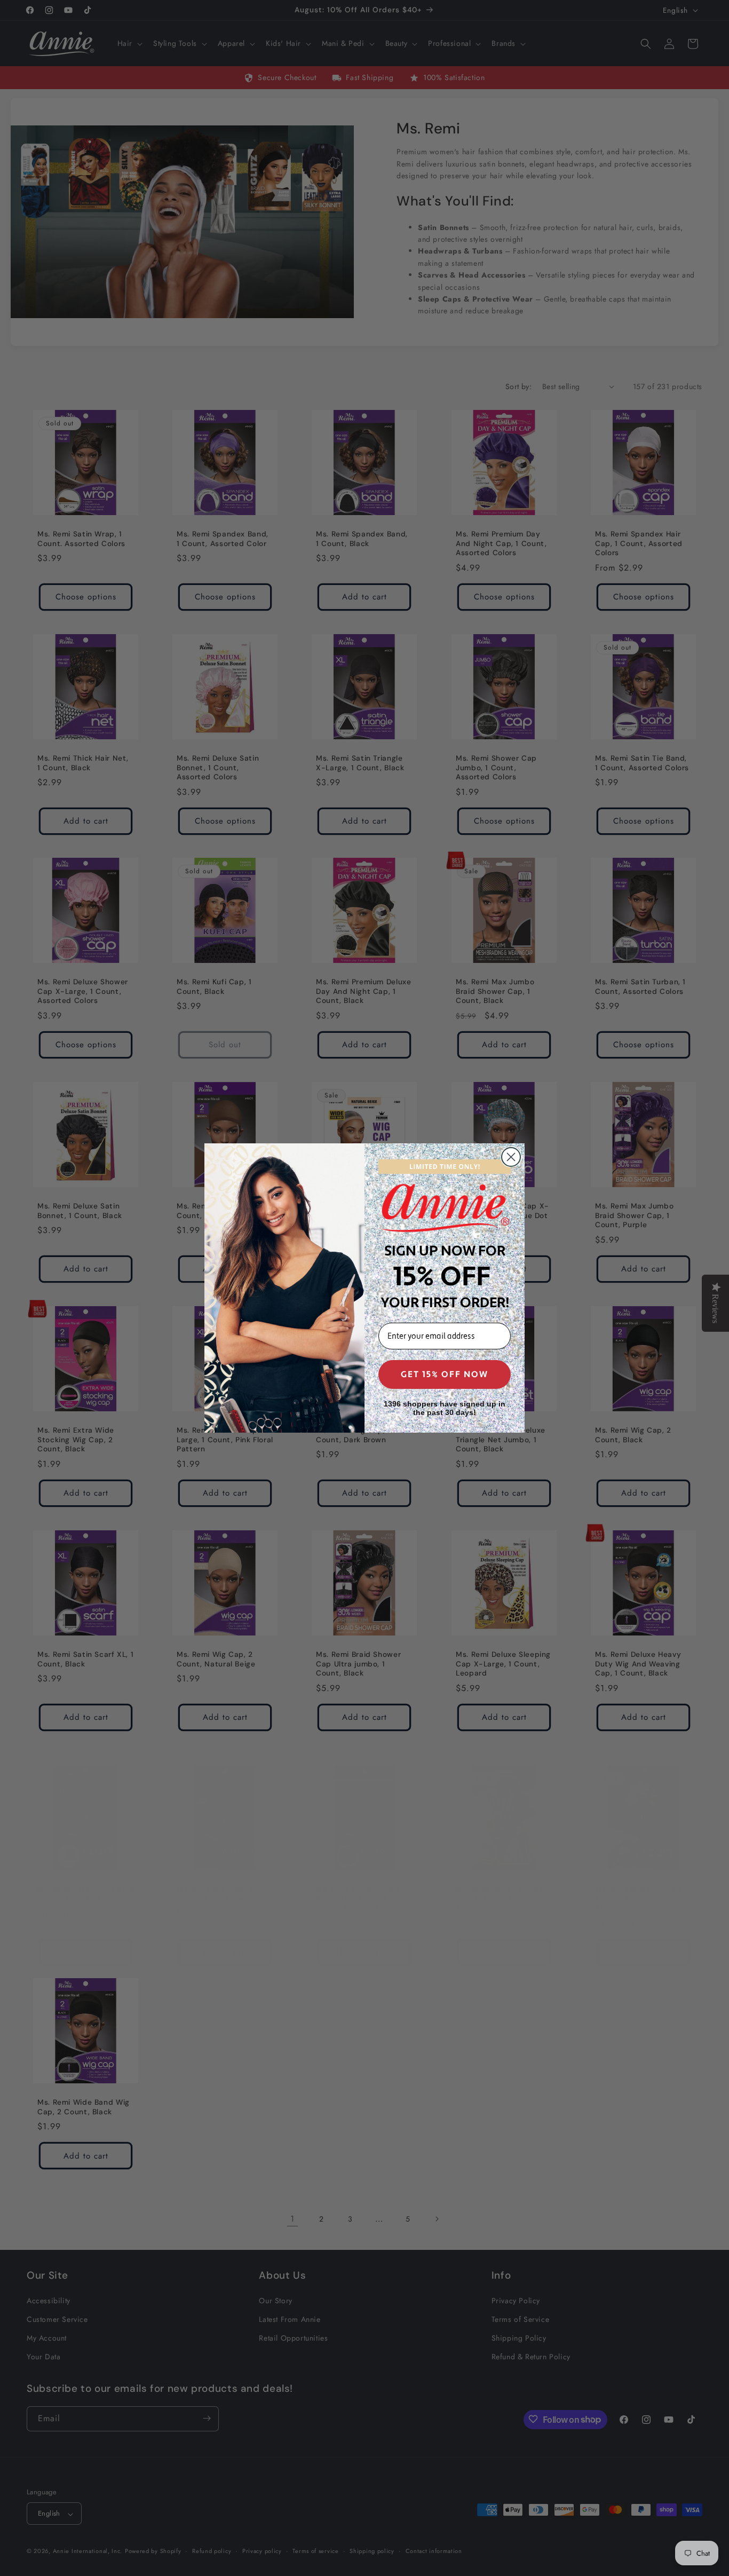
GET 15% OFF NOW (445, 1374)
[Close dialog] (511, 1157)
